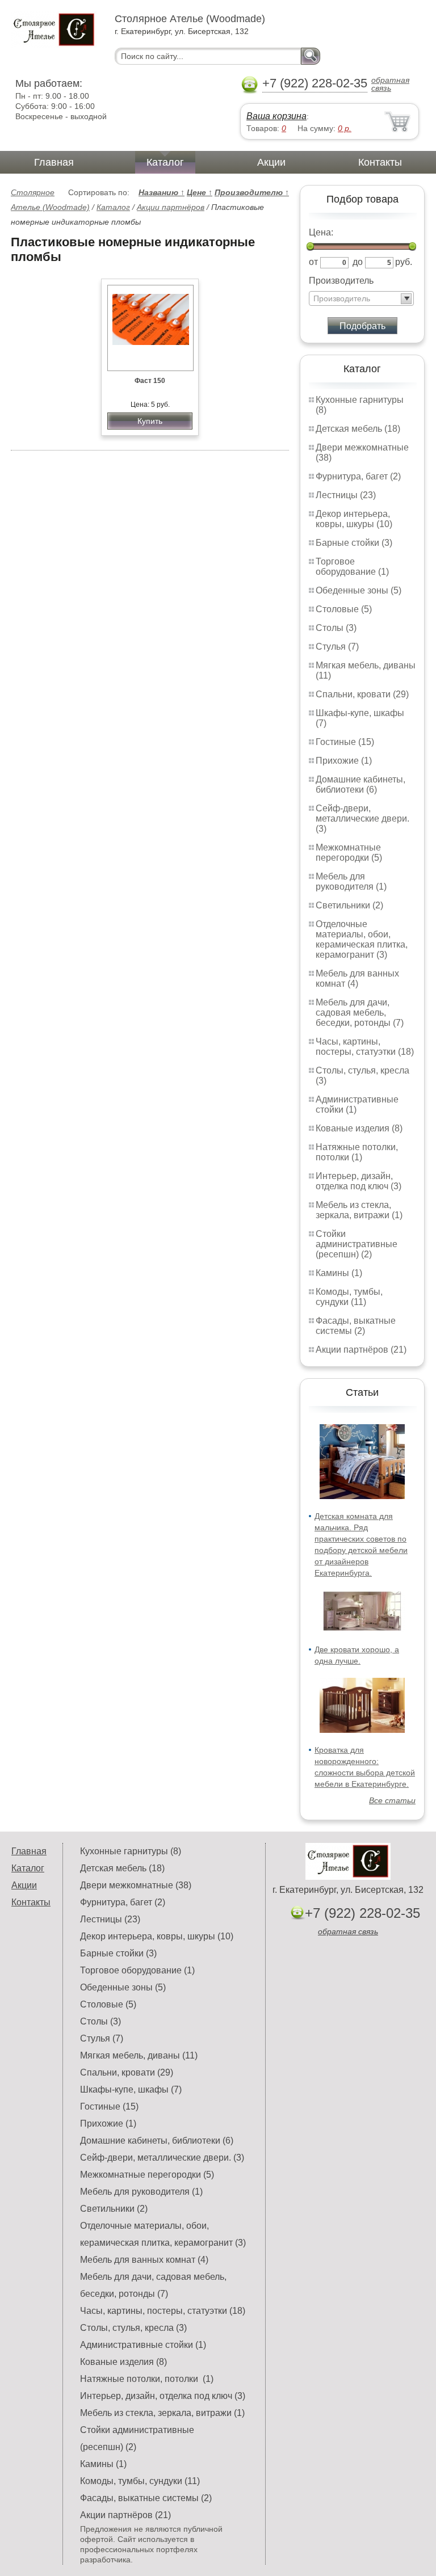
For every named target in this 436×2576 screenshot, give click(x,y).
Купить (150, 421)
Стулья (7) (337, 647)
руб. (404, 262)
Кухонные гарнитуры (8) (131, 1851)
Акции (271, 162)
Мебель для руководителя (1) (351, 881)
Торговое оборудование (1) (352, 567)
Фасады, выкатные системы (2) (356, 1326)
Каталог (165, 162)
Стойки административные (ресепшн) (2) (357, 1244)
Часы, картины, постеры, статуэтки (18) (365, 1047)
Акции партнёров (171, 207)
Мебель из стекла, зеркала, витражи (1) (359, 1210)
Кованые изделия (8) (359, 1128)
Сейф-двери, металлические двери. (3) (362, 818)
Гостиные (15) (345, 742)
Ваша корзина (276, 116)
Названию (162, 192)
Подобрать (362, 326)
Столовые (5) (344, 609)
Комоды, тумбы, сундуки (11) (349, 1297)
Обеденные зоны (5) (359, 590)
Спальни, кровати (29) (362, 694)
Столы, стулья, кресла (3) (133, 2328)
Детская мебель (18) (358, 429)
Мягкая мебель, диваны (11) (139, 2055)
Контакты (380, 162)
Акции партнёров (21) (361, 1350)
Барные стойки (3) (354, 543)
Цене (200, 192)
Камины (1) (339, 1273)
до (358, 262)
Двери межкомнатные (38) (136, 1885)
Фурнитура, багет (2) (358, 476)
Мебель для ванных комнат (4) (357, 978)
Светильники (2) (349, 905)
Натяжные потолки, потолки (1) (357, 1152)
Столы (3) (336, 628)
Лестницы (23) (346, 495)
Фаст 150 (150, 381)
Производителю (252, 192)
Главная (54, 162)
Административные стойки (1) (143, 2345)
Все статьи (392, 1800)
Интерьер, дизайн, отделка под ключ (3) (359, 1181)
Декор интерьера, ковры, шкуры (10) (354, 519)
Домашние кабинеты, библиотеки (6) (360, 784)
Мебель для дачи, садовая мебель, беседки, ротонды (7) (360, 1013)
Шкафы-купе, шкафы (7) (131, 2089)
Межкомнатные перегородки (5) (349, 853)
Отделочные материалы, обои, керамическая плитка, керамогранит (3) (362, 939)
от (313, 262)
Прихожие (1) (344, 761)
